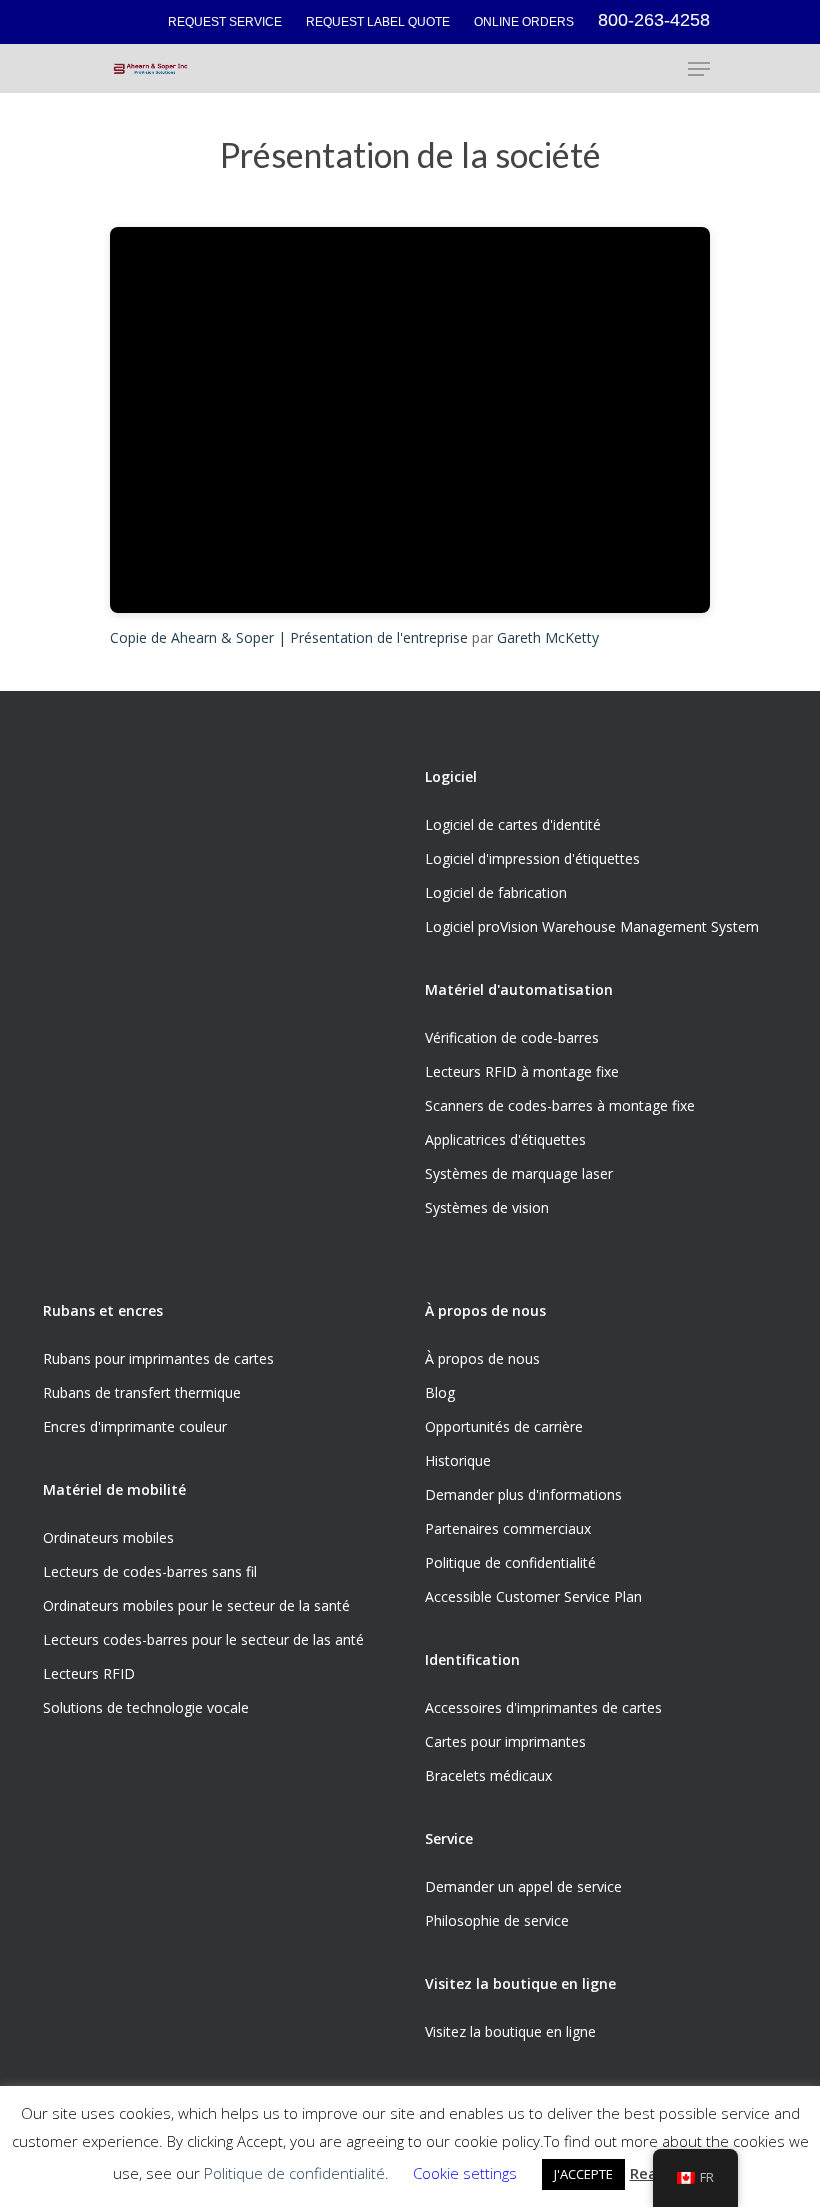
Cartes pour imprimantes (505, 1741)
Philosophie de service (497, 1920)
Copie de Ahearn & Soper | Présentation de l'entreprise (289, 637)
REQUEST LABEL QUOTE (378, 22)
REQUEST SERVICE (225, 22)
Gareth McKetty (548, 637)
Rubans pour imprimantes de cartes (158, 1358)
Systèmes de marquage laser (519, 1173)
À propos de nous (482, 1358)
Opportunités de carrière (504, 1426)
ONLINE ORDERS (524, 22)
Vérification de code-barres (512, 1037)
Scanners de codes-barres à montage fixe (560, 1105)
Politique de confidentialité (510, 1562)
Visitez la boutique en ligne (510, 2031)
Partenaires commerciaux (508, 1528)
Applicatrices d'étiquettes (505, 1139)
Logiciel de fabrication (496, 892)
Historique (458, 1460)
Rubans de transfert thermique (142, 1392)
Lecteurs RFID (89, 1673)
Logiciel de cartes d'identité (513, 824)
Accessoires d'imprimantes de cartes (543, 1707)
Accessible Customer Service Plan (533, 1596)
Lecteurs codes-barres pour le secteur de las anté (203, 1639)
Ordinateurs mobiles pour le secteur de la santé (196, 1605)
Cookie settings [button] (465, 2173)
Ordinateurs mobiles (108, 1537)
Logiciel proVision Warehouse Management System (592, 926)
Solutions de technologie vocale (146, 1707)
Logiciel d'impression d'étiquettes (532, 858)
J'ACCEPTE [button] (583, 2174)
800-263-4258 (654, 20)
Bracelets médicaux (488, 1775)
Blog (440, 1392)
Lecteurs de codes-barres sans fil (150, 1571)
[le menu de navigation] (699, 69)
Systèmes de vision (487, 1207)
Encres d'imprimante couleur (135, 1426)
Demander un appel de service (523, 1886)
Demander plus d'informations (523, 1494)
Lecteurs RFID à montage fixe (522, 1071)
